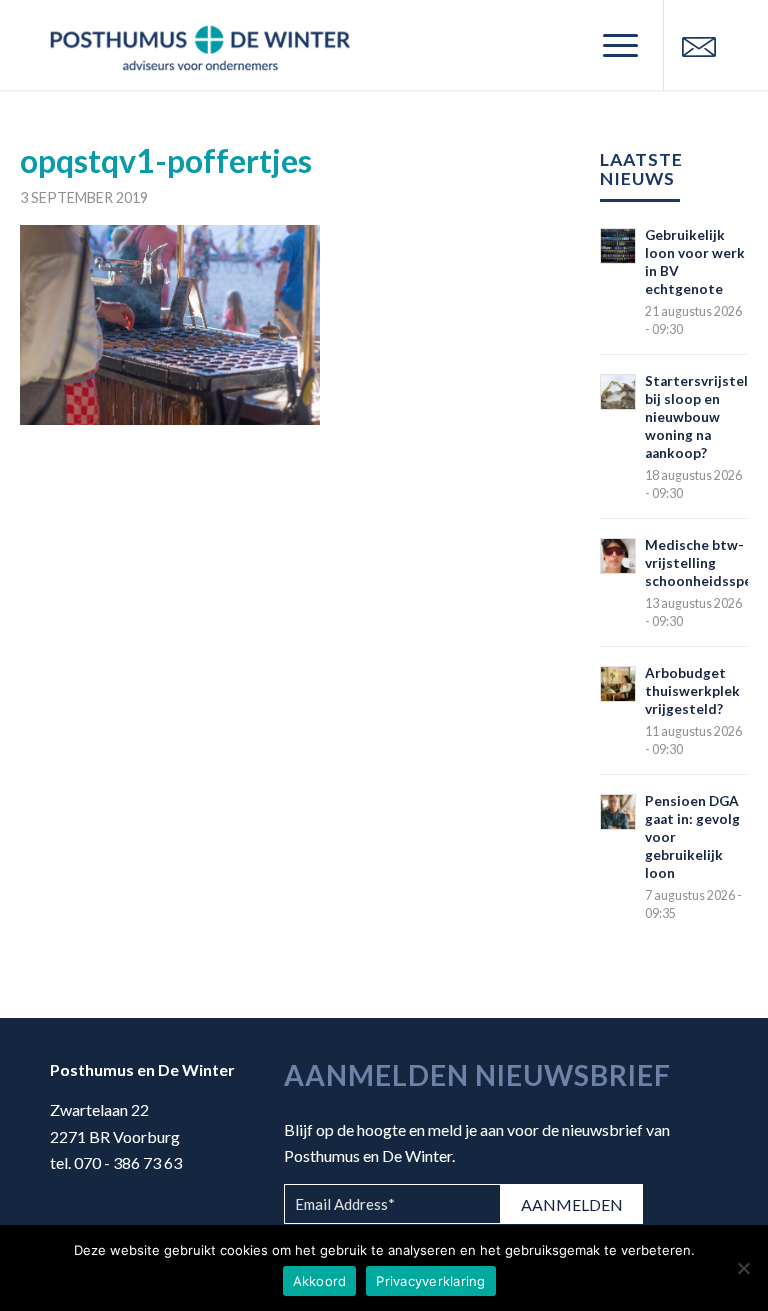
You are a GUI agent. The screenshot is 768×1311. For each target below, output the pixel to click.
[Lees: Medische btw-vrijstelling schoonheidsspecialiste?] (618, 556)
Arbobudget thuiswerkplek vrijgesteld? (692, 691)
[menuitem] (610, 45)
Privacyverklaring (430, 1281)
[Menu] (610, 45)
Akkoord (320, 1281)
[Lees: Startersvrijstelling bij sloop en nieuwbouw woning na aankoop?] (618, 392)
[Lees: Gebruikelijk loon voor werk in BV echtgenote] (618, 246)
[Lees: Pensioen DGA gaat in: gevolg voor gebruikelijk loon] (618, 812)
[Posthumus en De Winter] (200, 45)
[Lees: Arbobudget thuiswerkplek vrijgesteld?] (618, 684)
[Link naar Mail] (699, 45)
